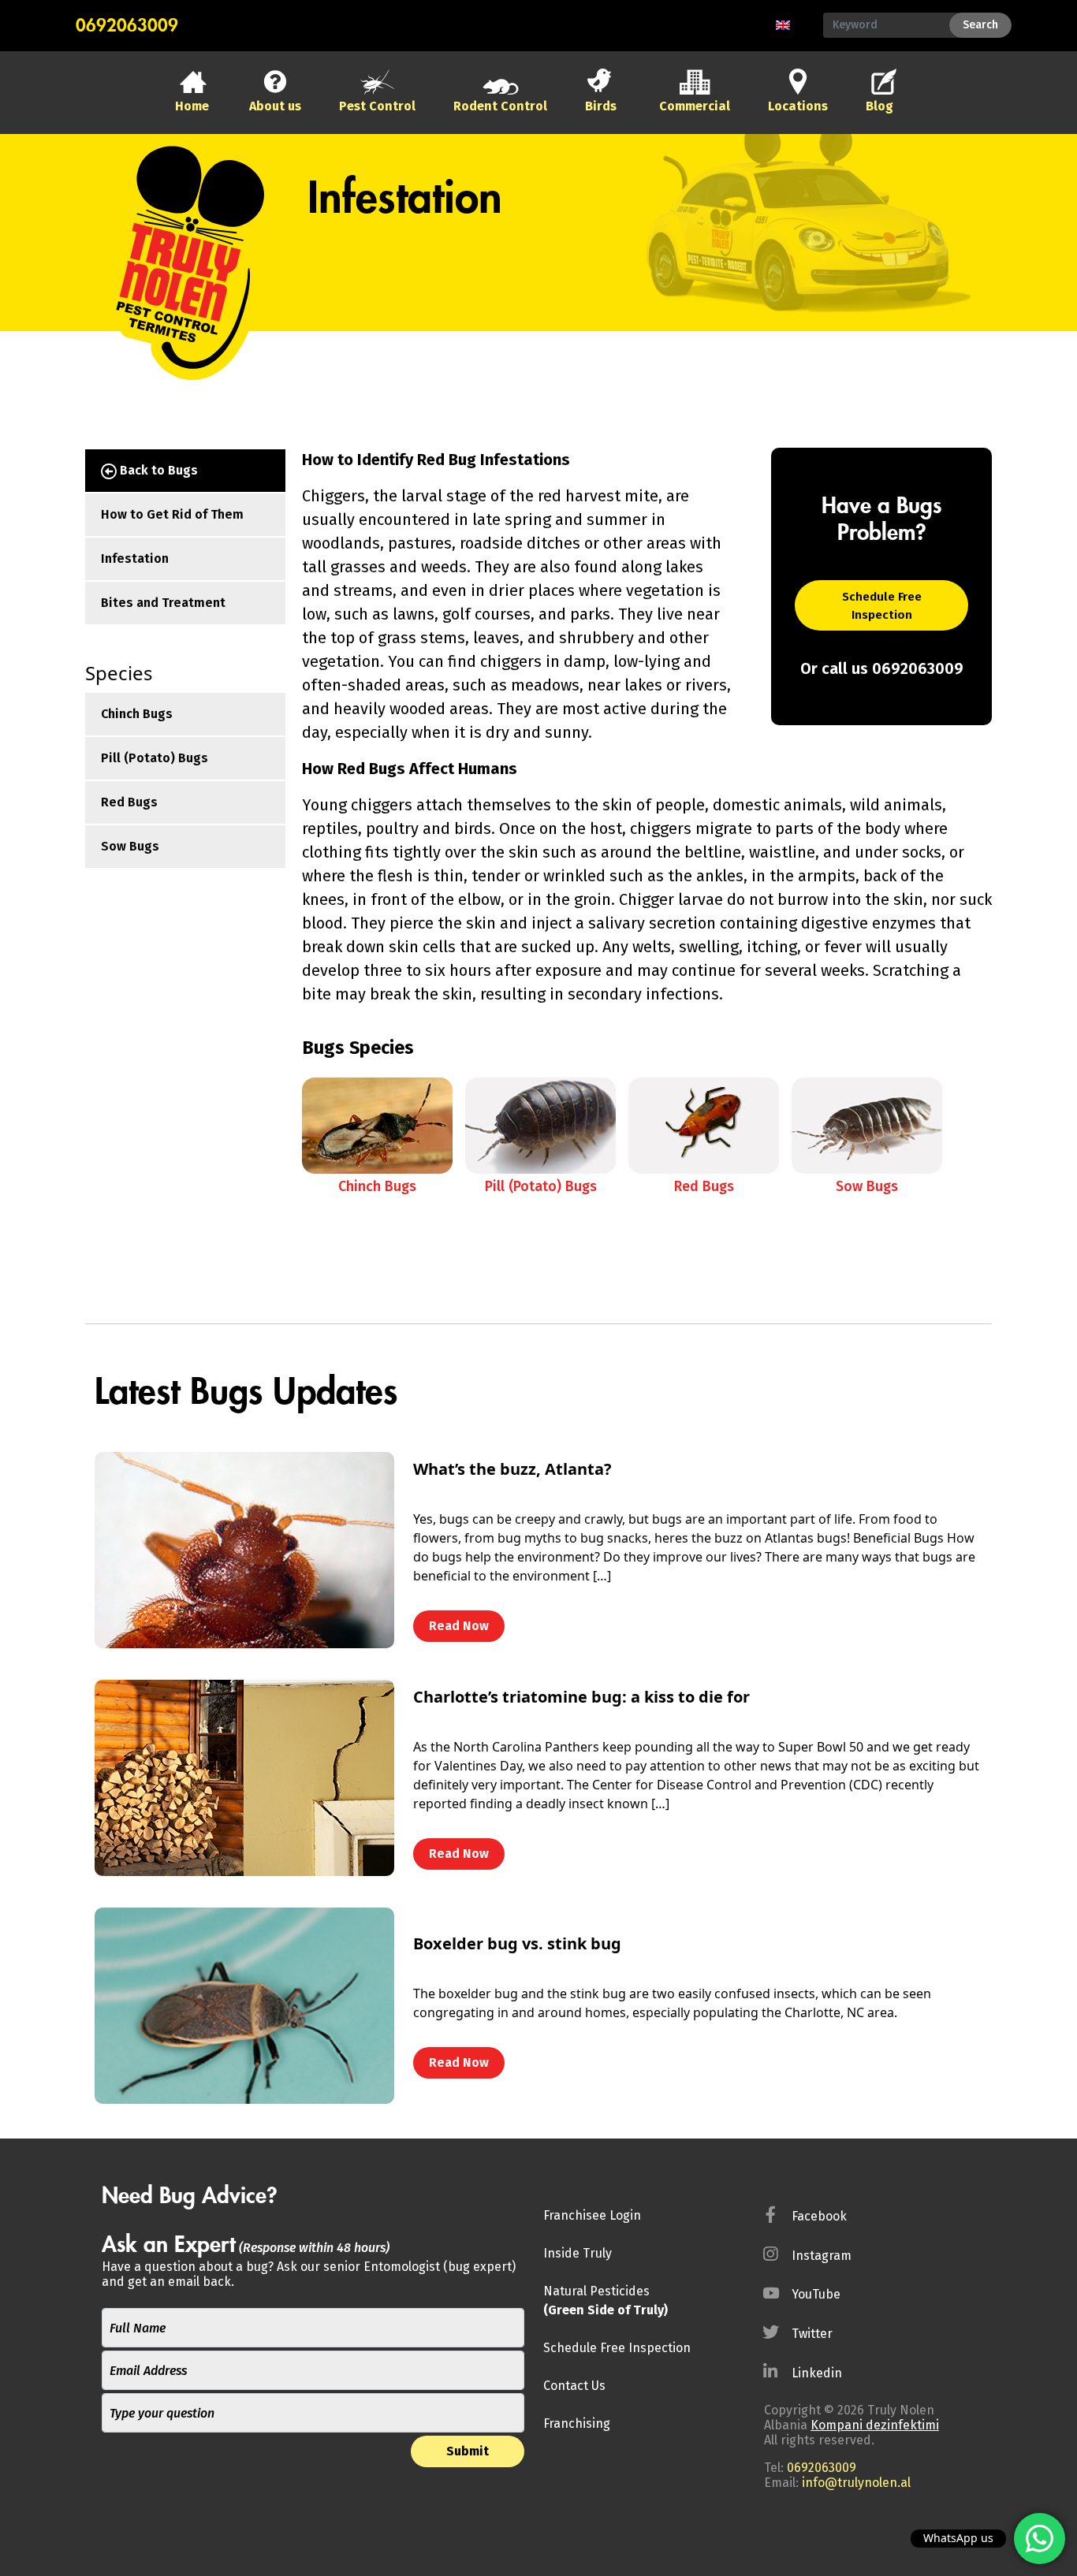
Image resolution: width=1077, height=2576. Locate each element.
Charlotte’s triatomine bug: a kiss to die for (581, 1697)
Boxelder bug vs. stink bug (517, 1943)
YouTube (816, 2294)
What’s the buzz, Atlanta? (512, 1469)
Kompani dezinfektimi (875, 2425)
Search (980, 25)
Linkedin (817, 2373)
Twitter (812, 2334)
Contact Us (574, 2386)
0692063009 (127, 26)
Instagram (822, 2256)
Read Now (459, 1626)
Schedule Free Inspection (882, 606)
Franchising (577, 2423)
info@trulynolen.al (856, 2483)
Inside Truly (578, 2253)
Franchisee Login (592, 2215)
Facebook (819, 2216)
